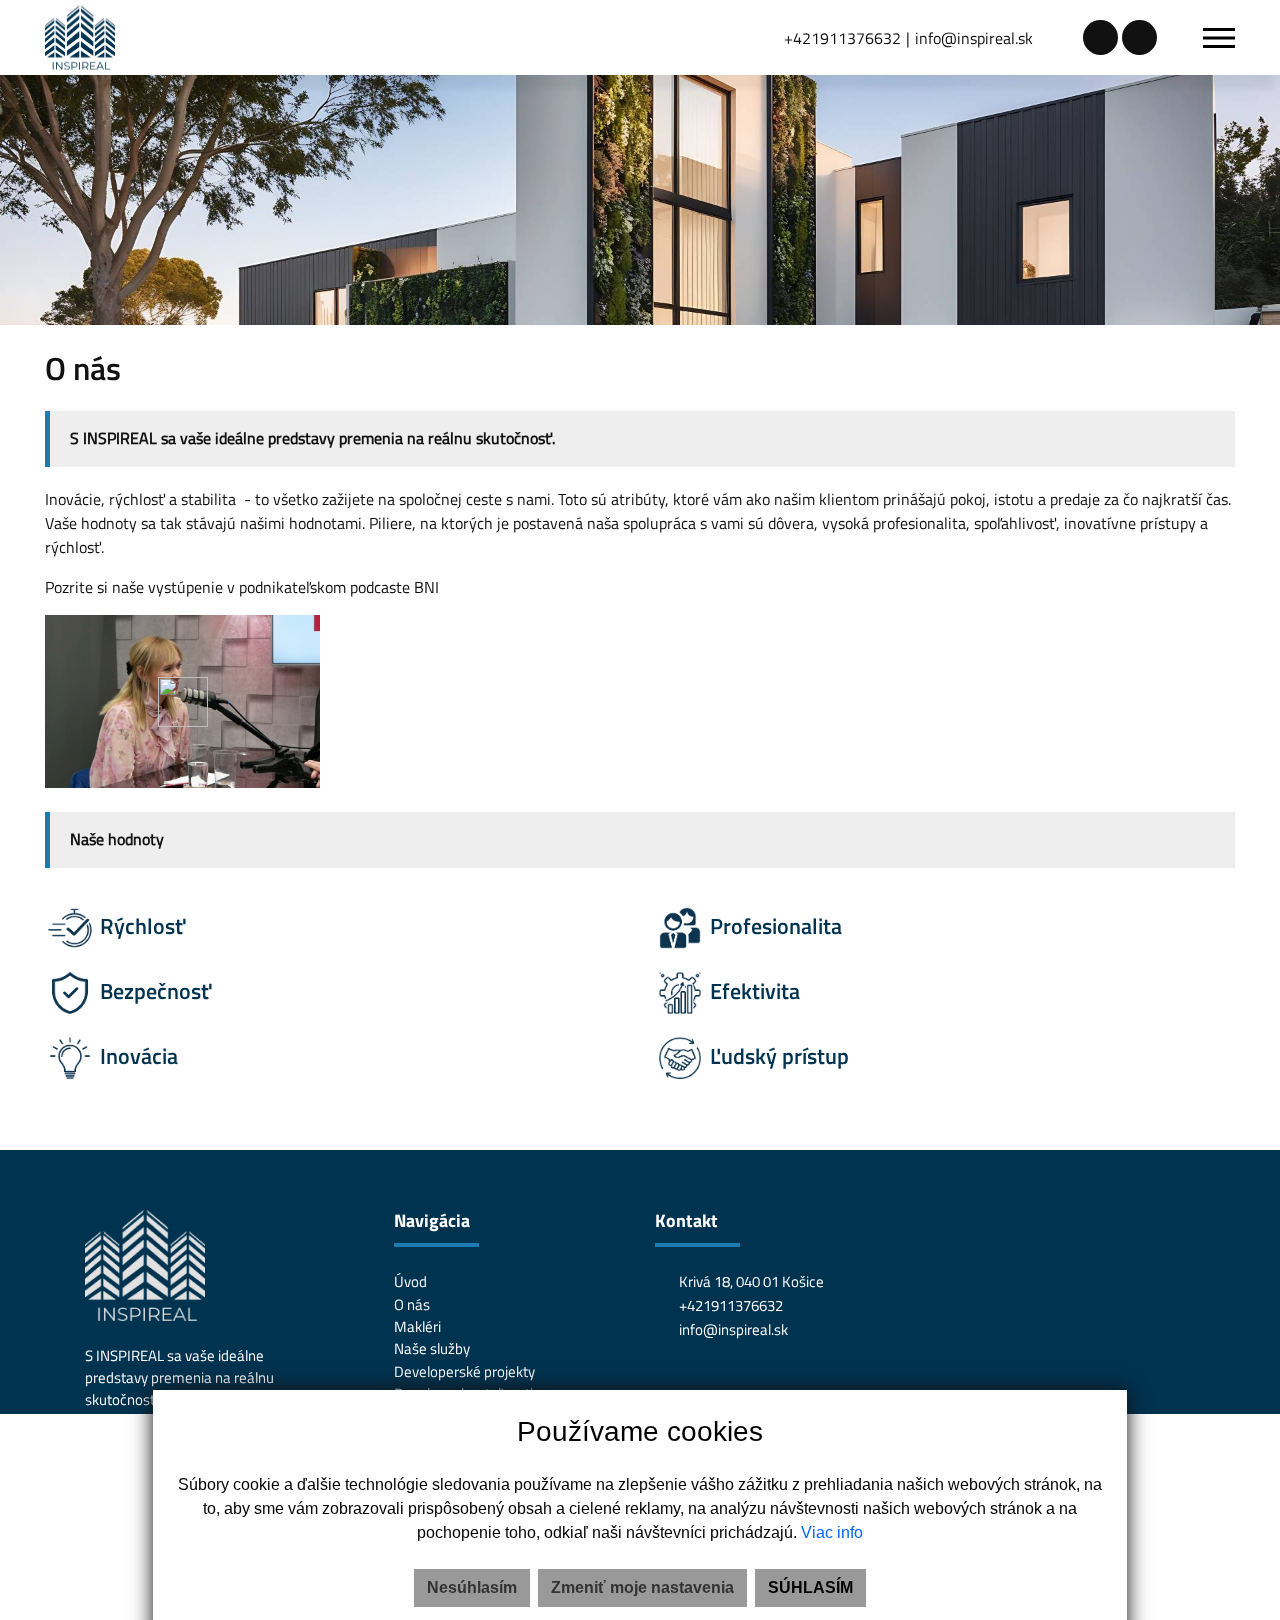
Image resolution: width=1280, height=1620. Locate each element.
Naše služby (432, 1348)
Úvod (410, 1281)
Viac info (832, 1532)
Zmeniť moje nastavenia (642, 1587)
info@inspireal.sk (974, 38)
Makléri (417, 1326)
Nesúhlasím (472, 1587)
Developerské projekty (464, 1371)
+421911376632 (842, 38)
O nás (412, 1304)
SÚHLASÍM (810, 1587)
